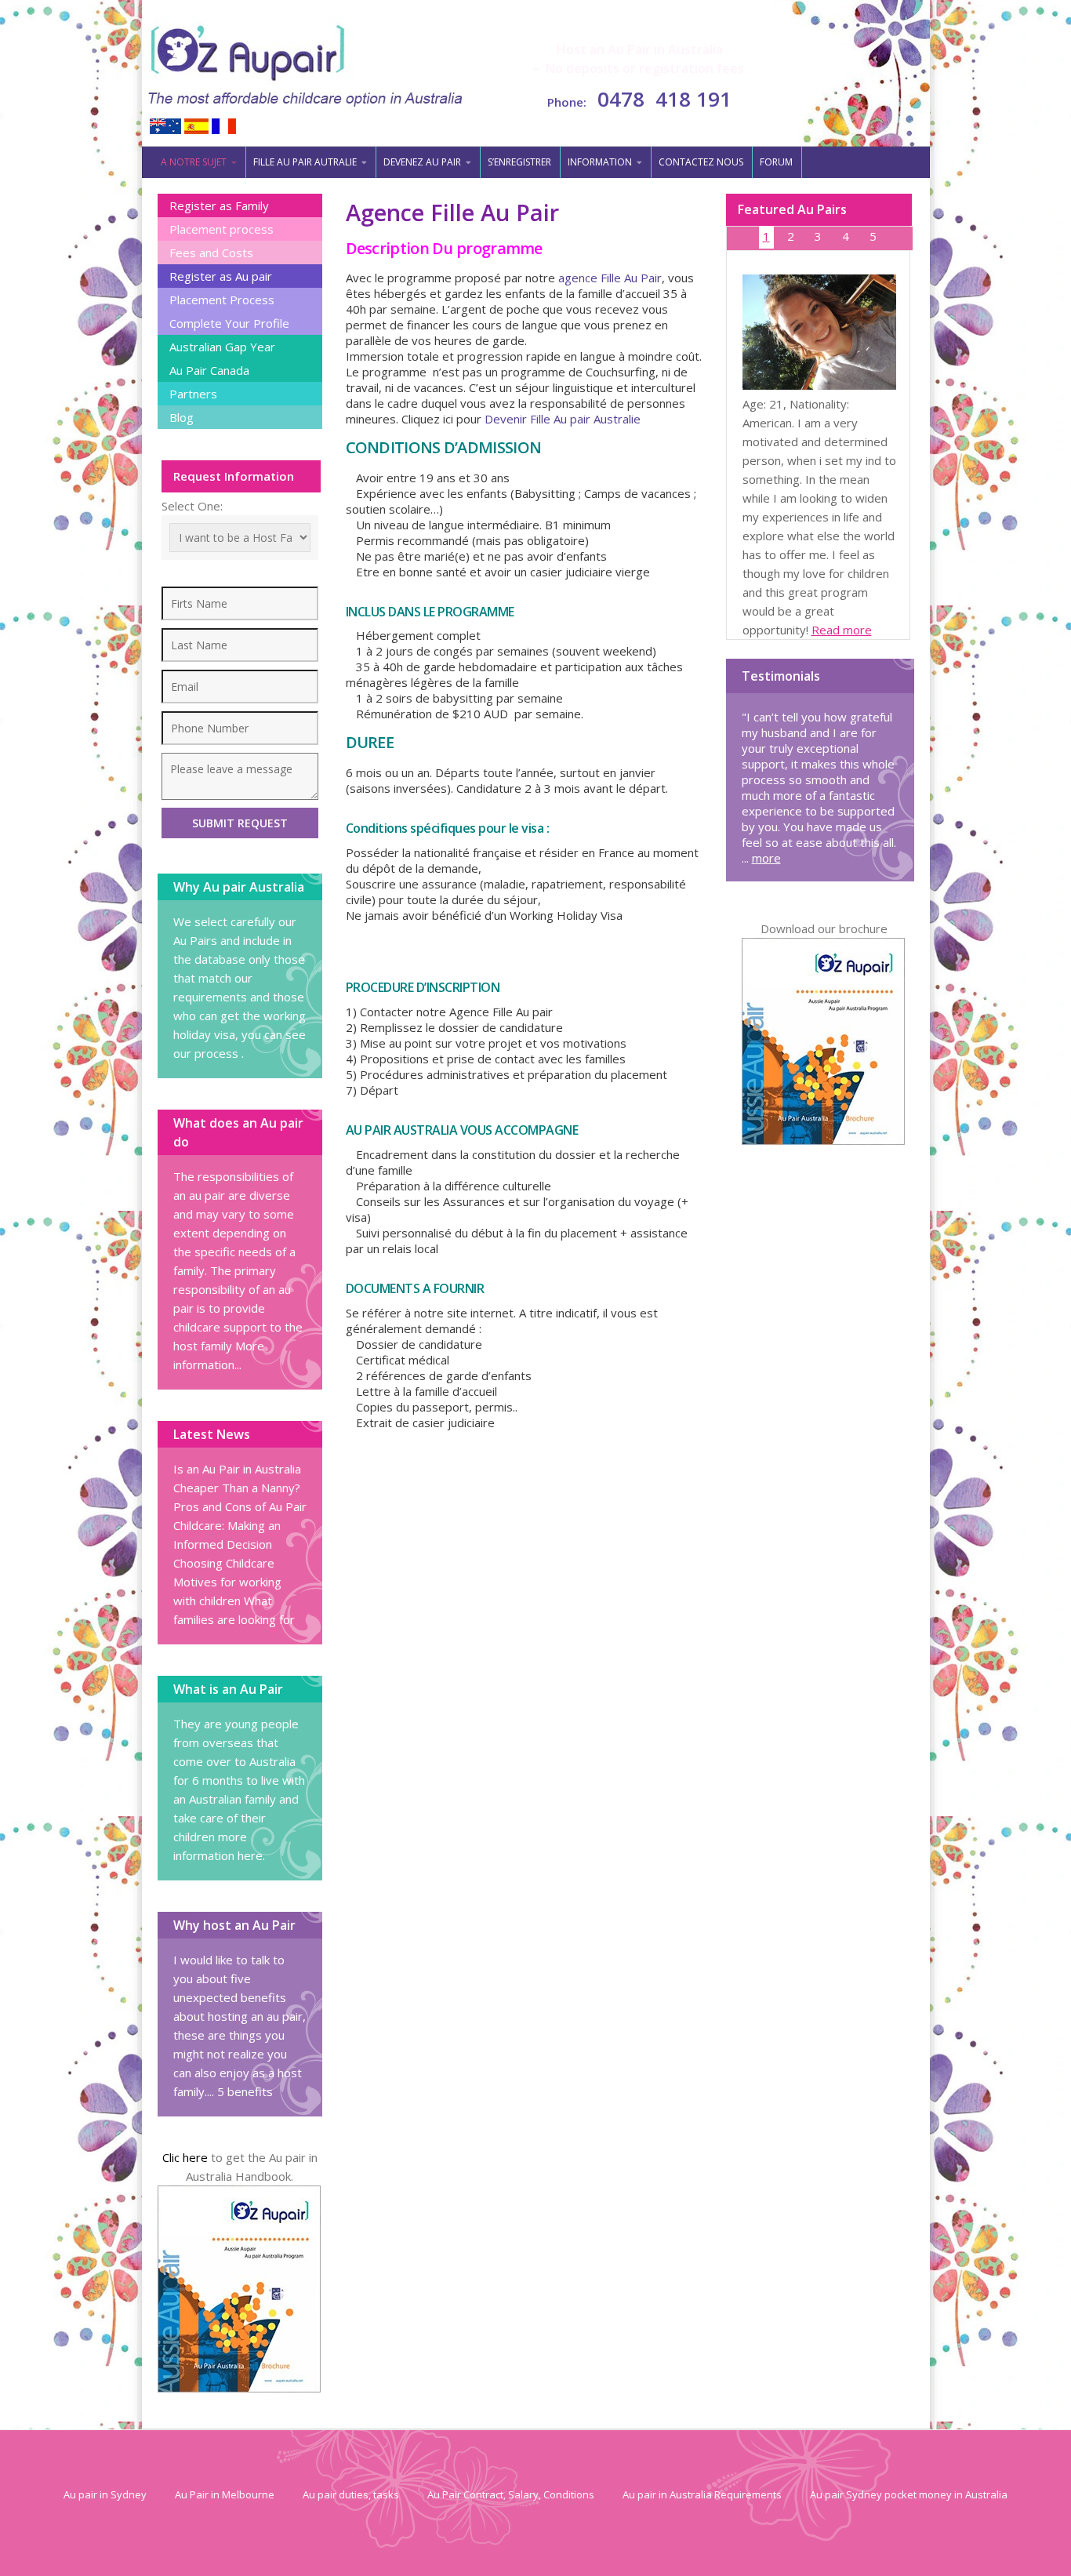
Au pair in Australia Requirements (702, 2494)
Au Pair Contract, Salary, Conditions (511, 2494)
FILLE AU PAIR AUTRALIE (305, 162)
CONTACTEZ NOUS (701, 162)
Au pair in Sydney (105, 2494)
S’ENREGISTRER (519, 162)
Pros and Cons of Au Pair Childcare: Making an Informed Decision (240, 1525)
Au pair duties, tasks (351, 2494)
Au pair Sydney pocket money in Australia (909, 2494)
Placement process (221, 229)
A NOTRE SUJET (194, 162)
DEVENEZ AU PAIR (422, 162)
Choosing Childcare (224, 1563)
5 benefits (245, 2091)
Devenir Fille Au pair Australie (563, 419)
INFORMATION (600, 162)
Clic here (185, 2157)
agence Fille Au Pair (610, 278)
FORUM (776, 162)
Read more (842, 630)
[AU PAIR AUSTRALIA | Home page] (306, 63)
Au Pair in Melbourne (225, 2494)
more (766, 858)
